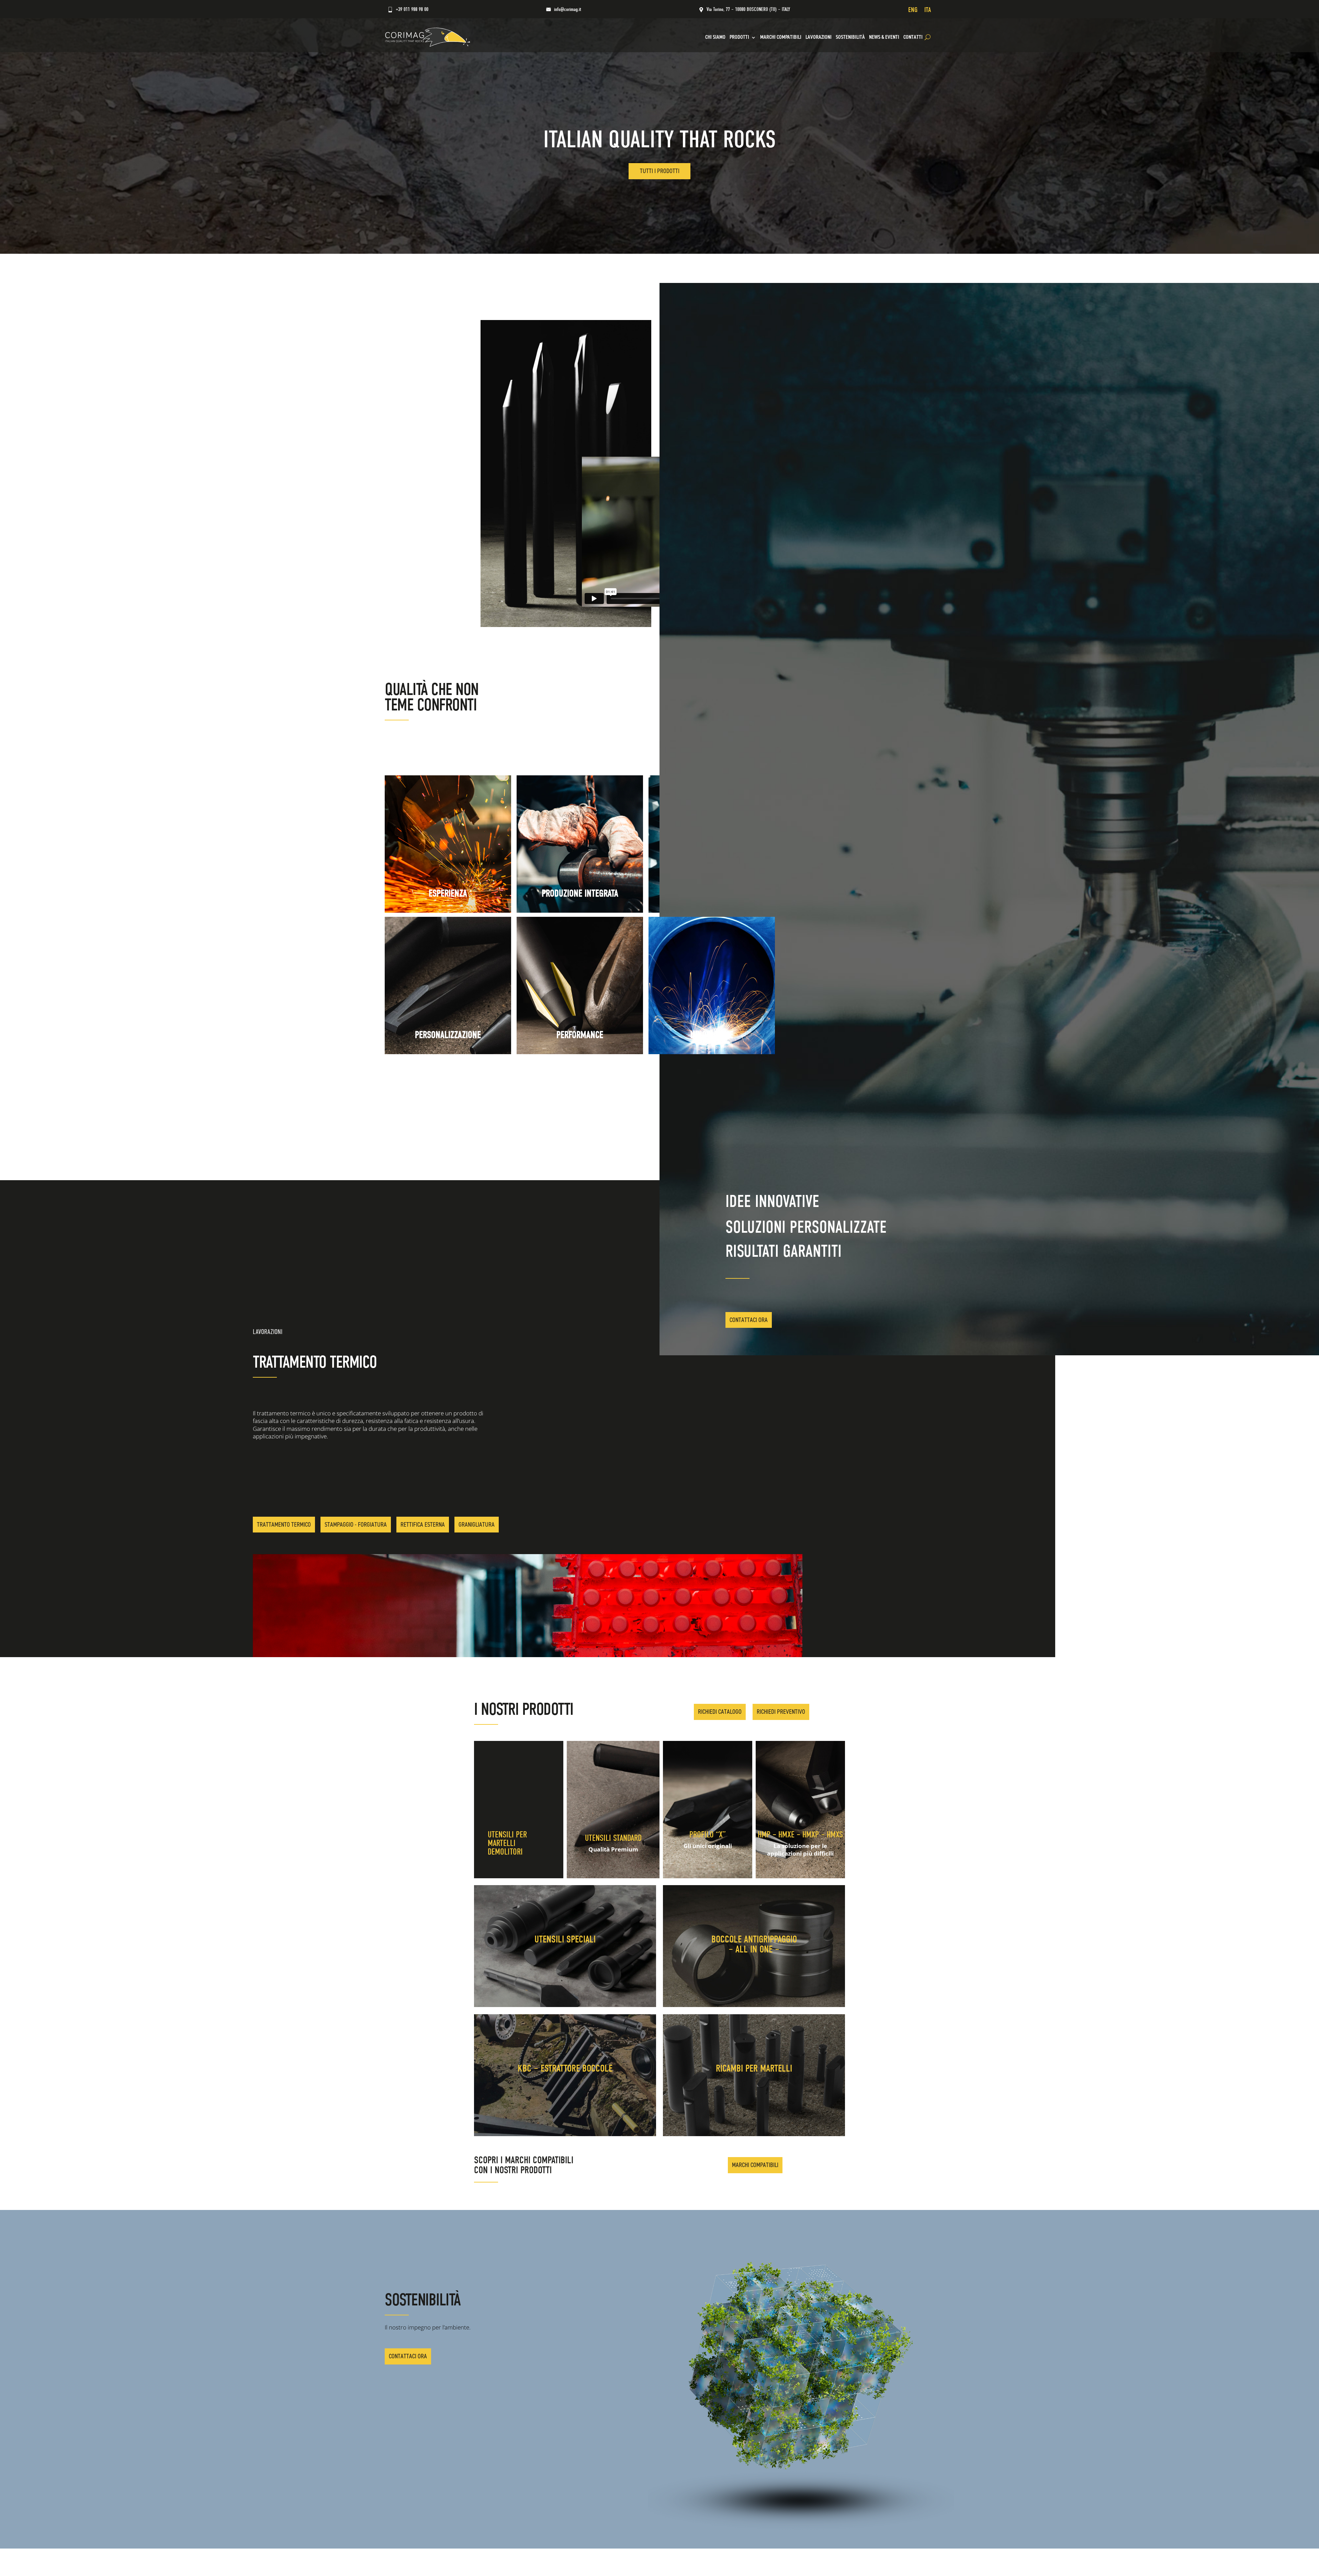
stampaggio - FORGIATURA (356, 1525)
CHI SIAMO (715, 37)
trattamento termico (284, 1525)
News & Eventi (884, 37)
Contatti (913, 37)
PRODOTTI (739, 37)
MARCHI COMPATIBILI (781, 37)
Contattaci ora (749, 1320)
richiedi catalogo (720, 1712)
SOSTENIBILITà (850, 37)
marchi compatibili (755, 2165)
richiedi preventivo (781, 1712)
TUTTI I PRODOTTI (660, 171)
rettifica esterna (423, 1525)
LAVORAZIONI (819, 37)
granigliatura (477, 1525)
